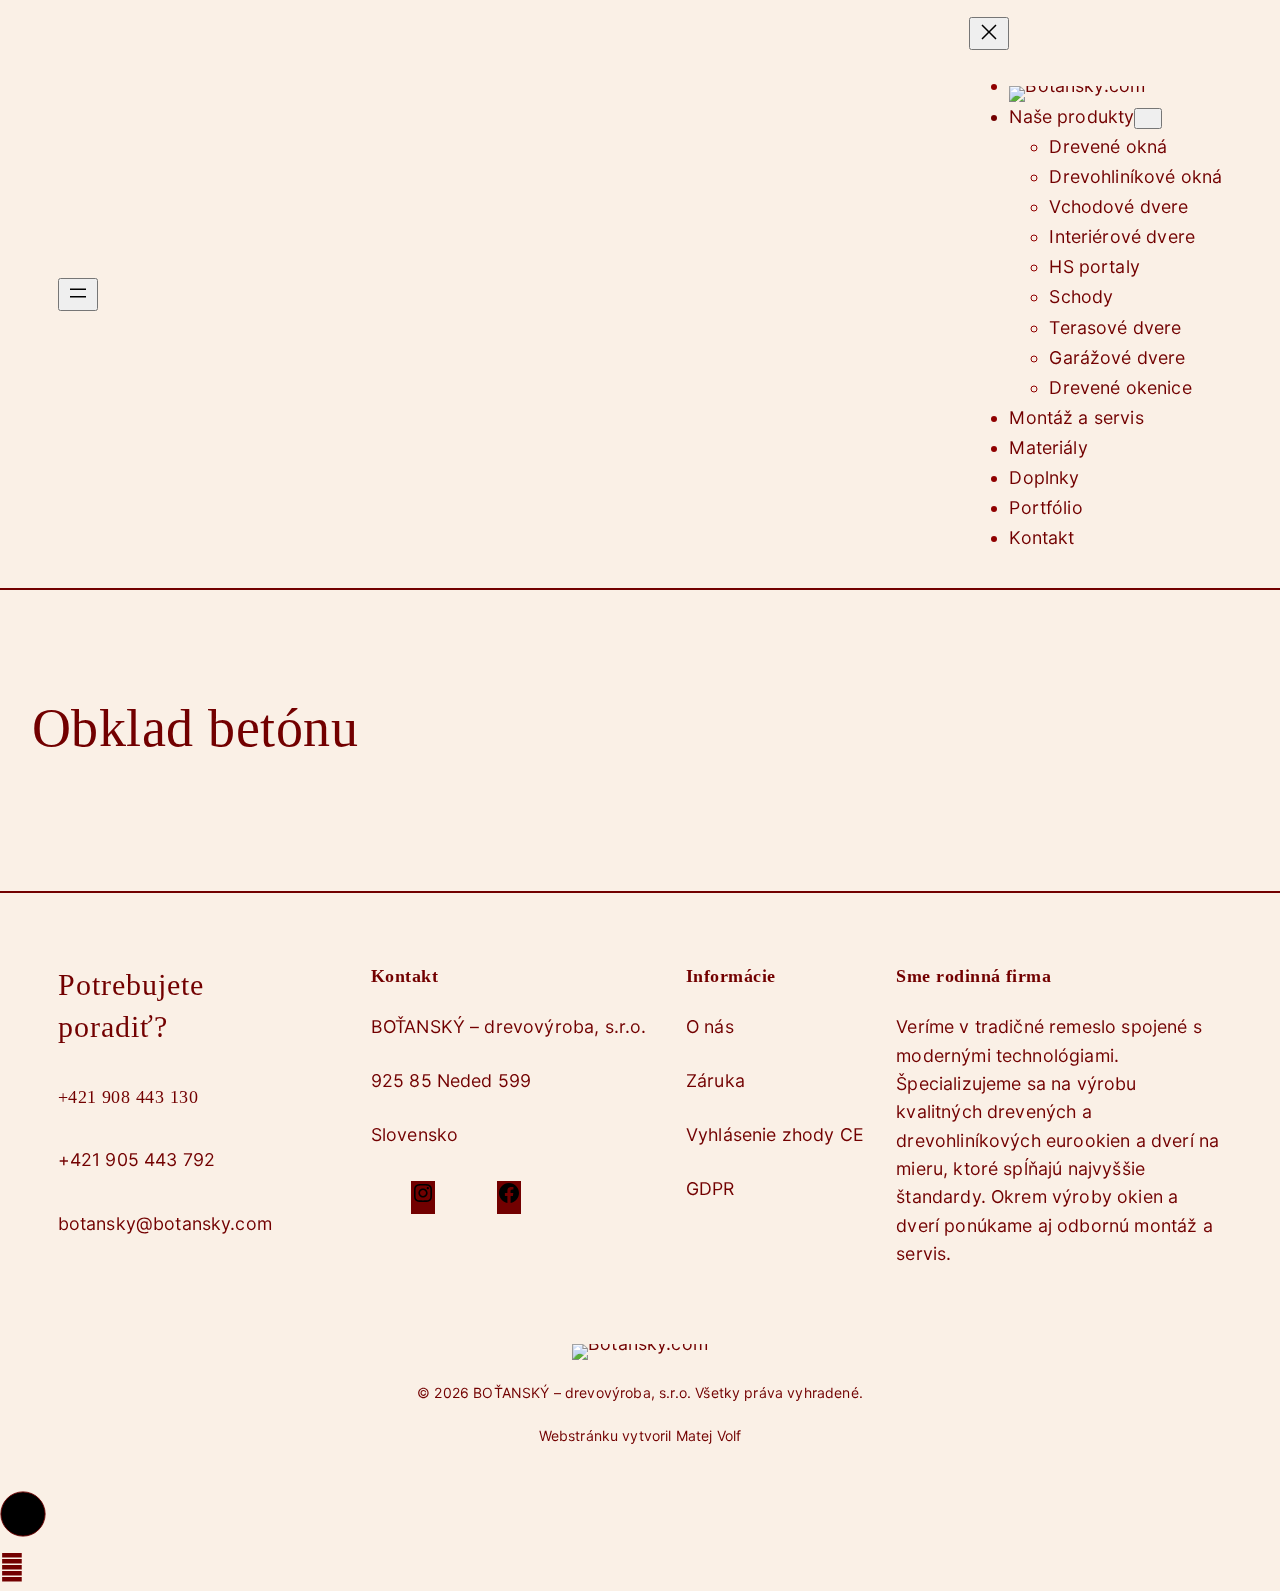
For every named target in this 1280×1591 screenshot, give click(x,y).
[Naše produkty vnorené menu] (1148, 118)
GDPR (710, 1188)
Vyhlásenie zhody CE (775, 1134)
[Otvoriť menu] (78, 294)
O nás (710, 1026)
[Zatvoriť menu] (989, 33)
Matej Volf (709, 1435)
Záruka (715, 1080)
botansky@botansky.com (165, 1223)
